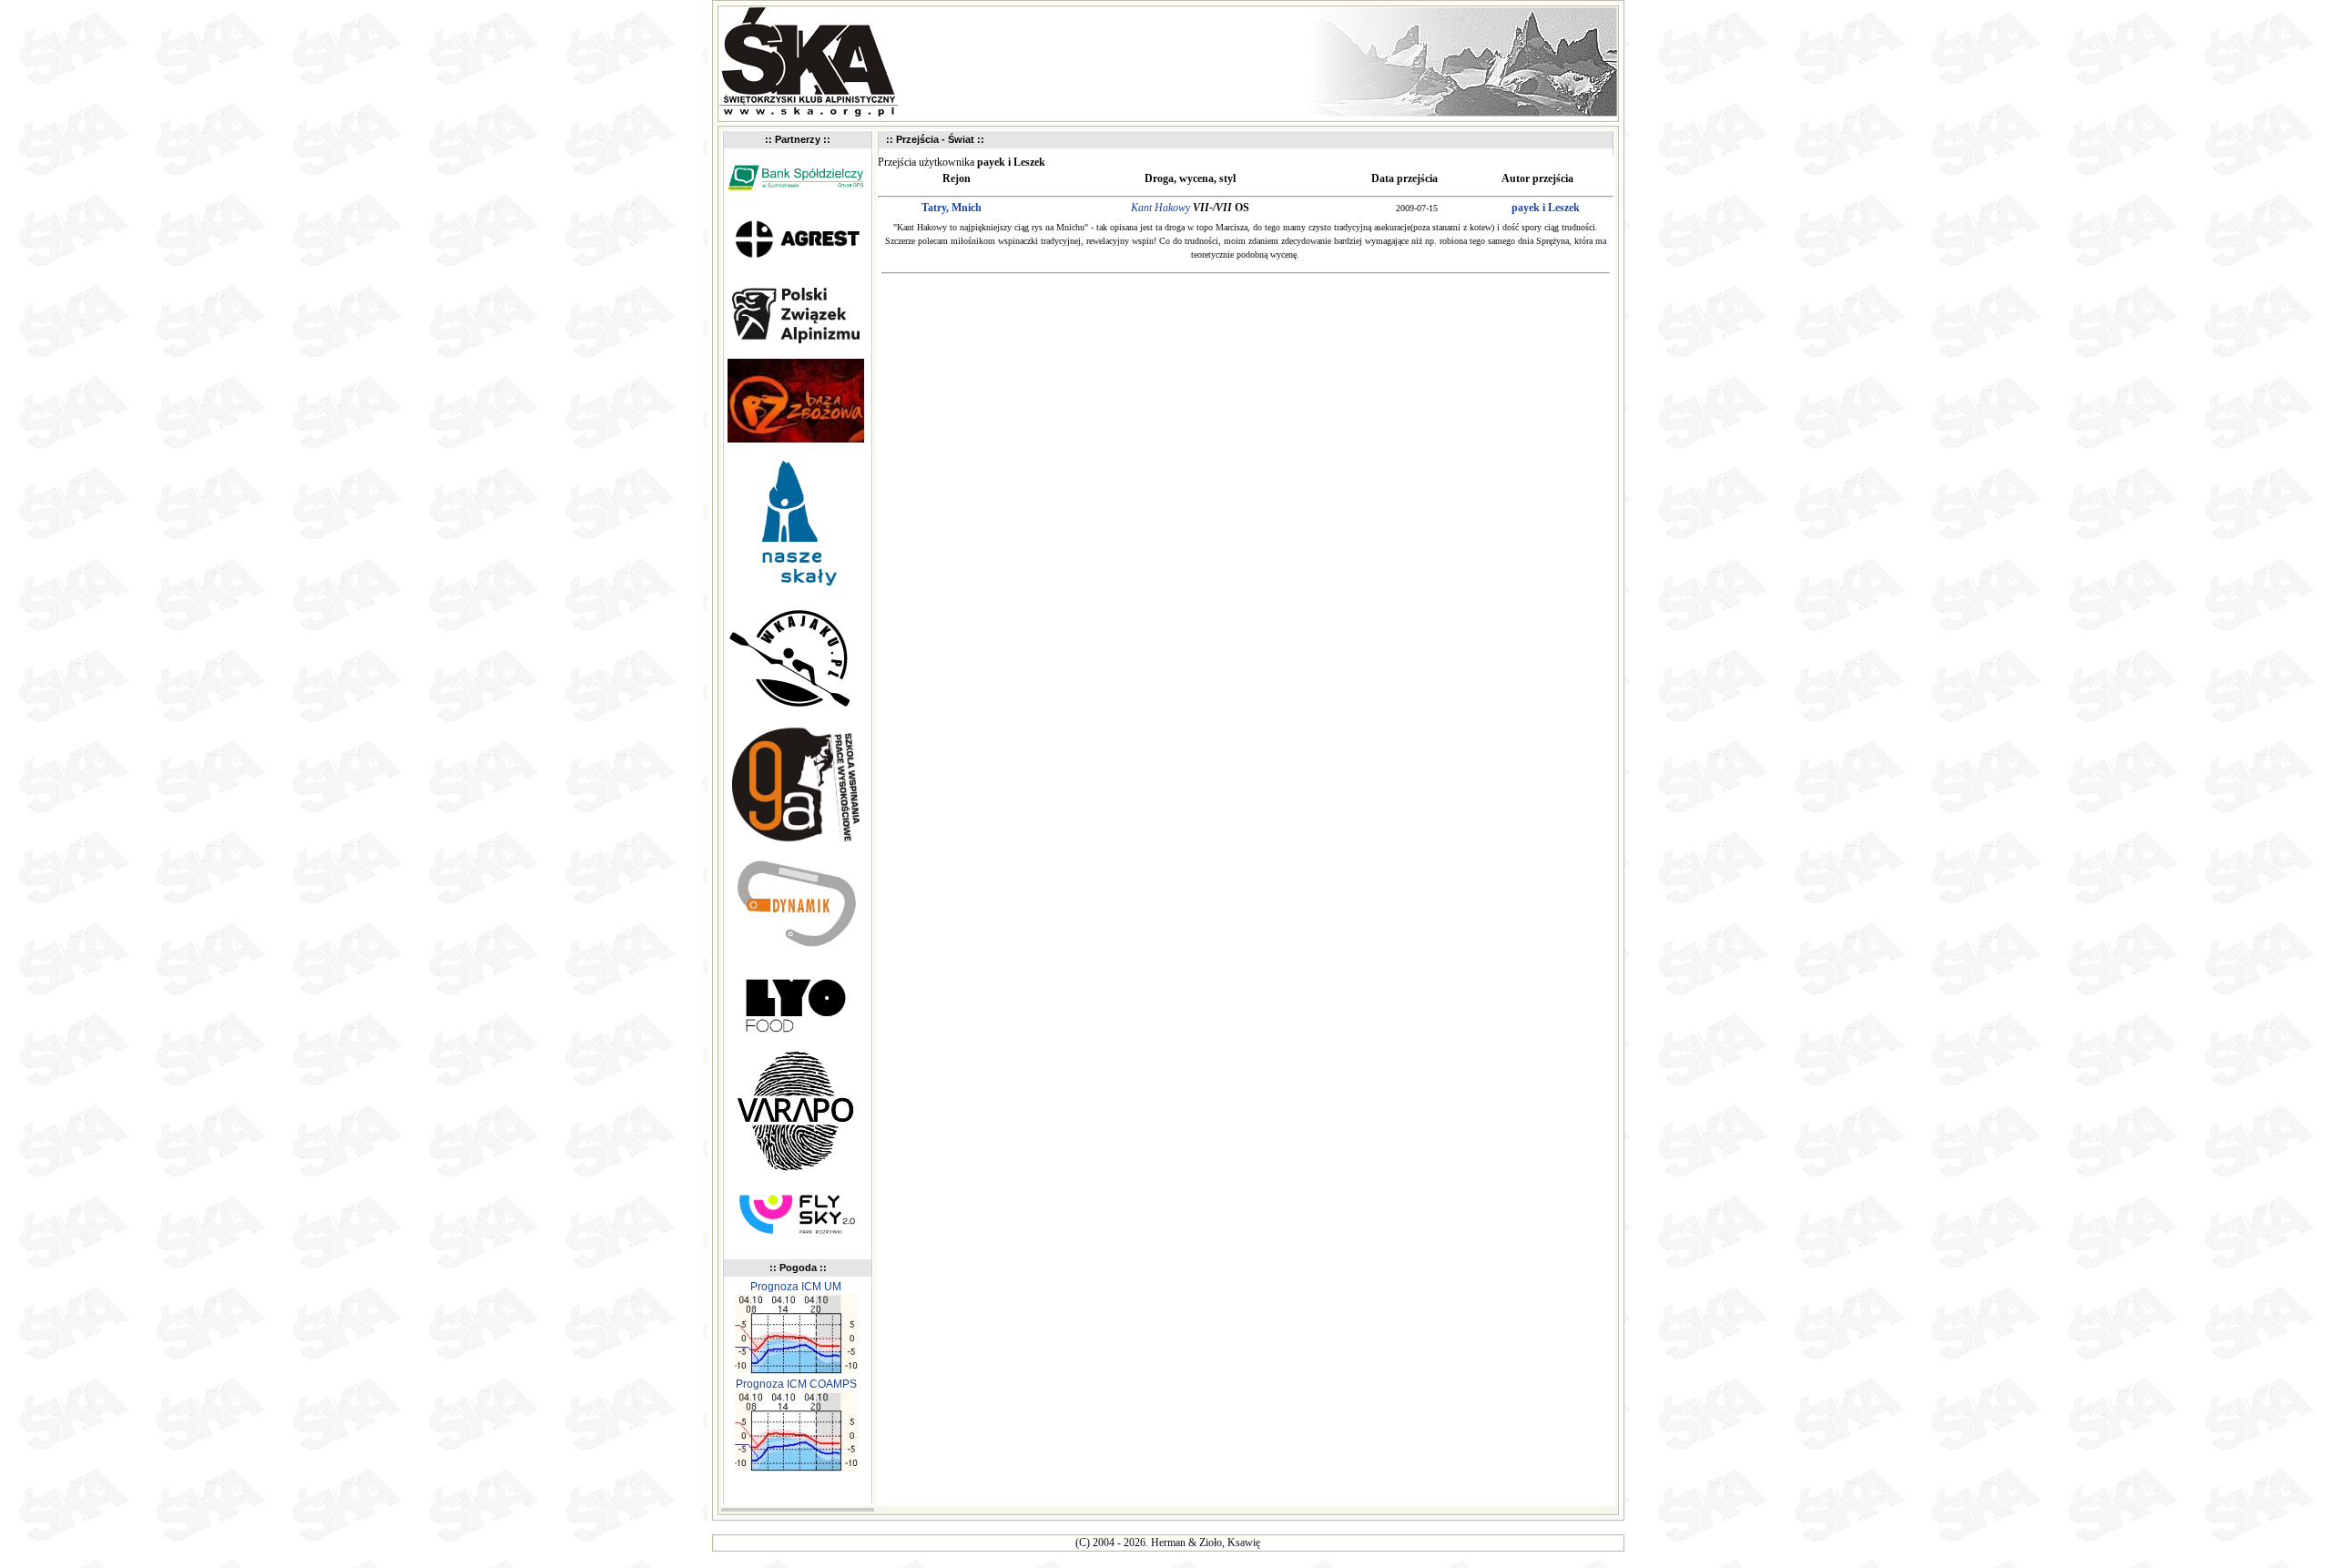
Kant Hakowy (1160, 208)
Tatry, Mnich (952, 208)
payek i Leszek (1546, 208)
